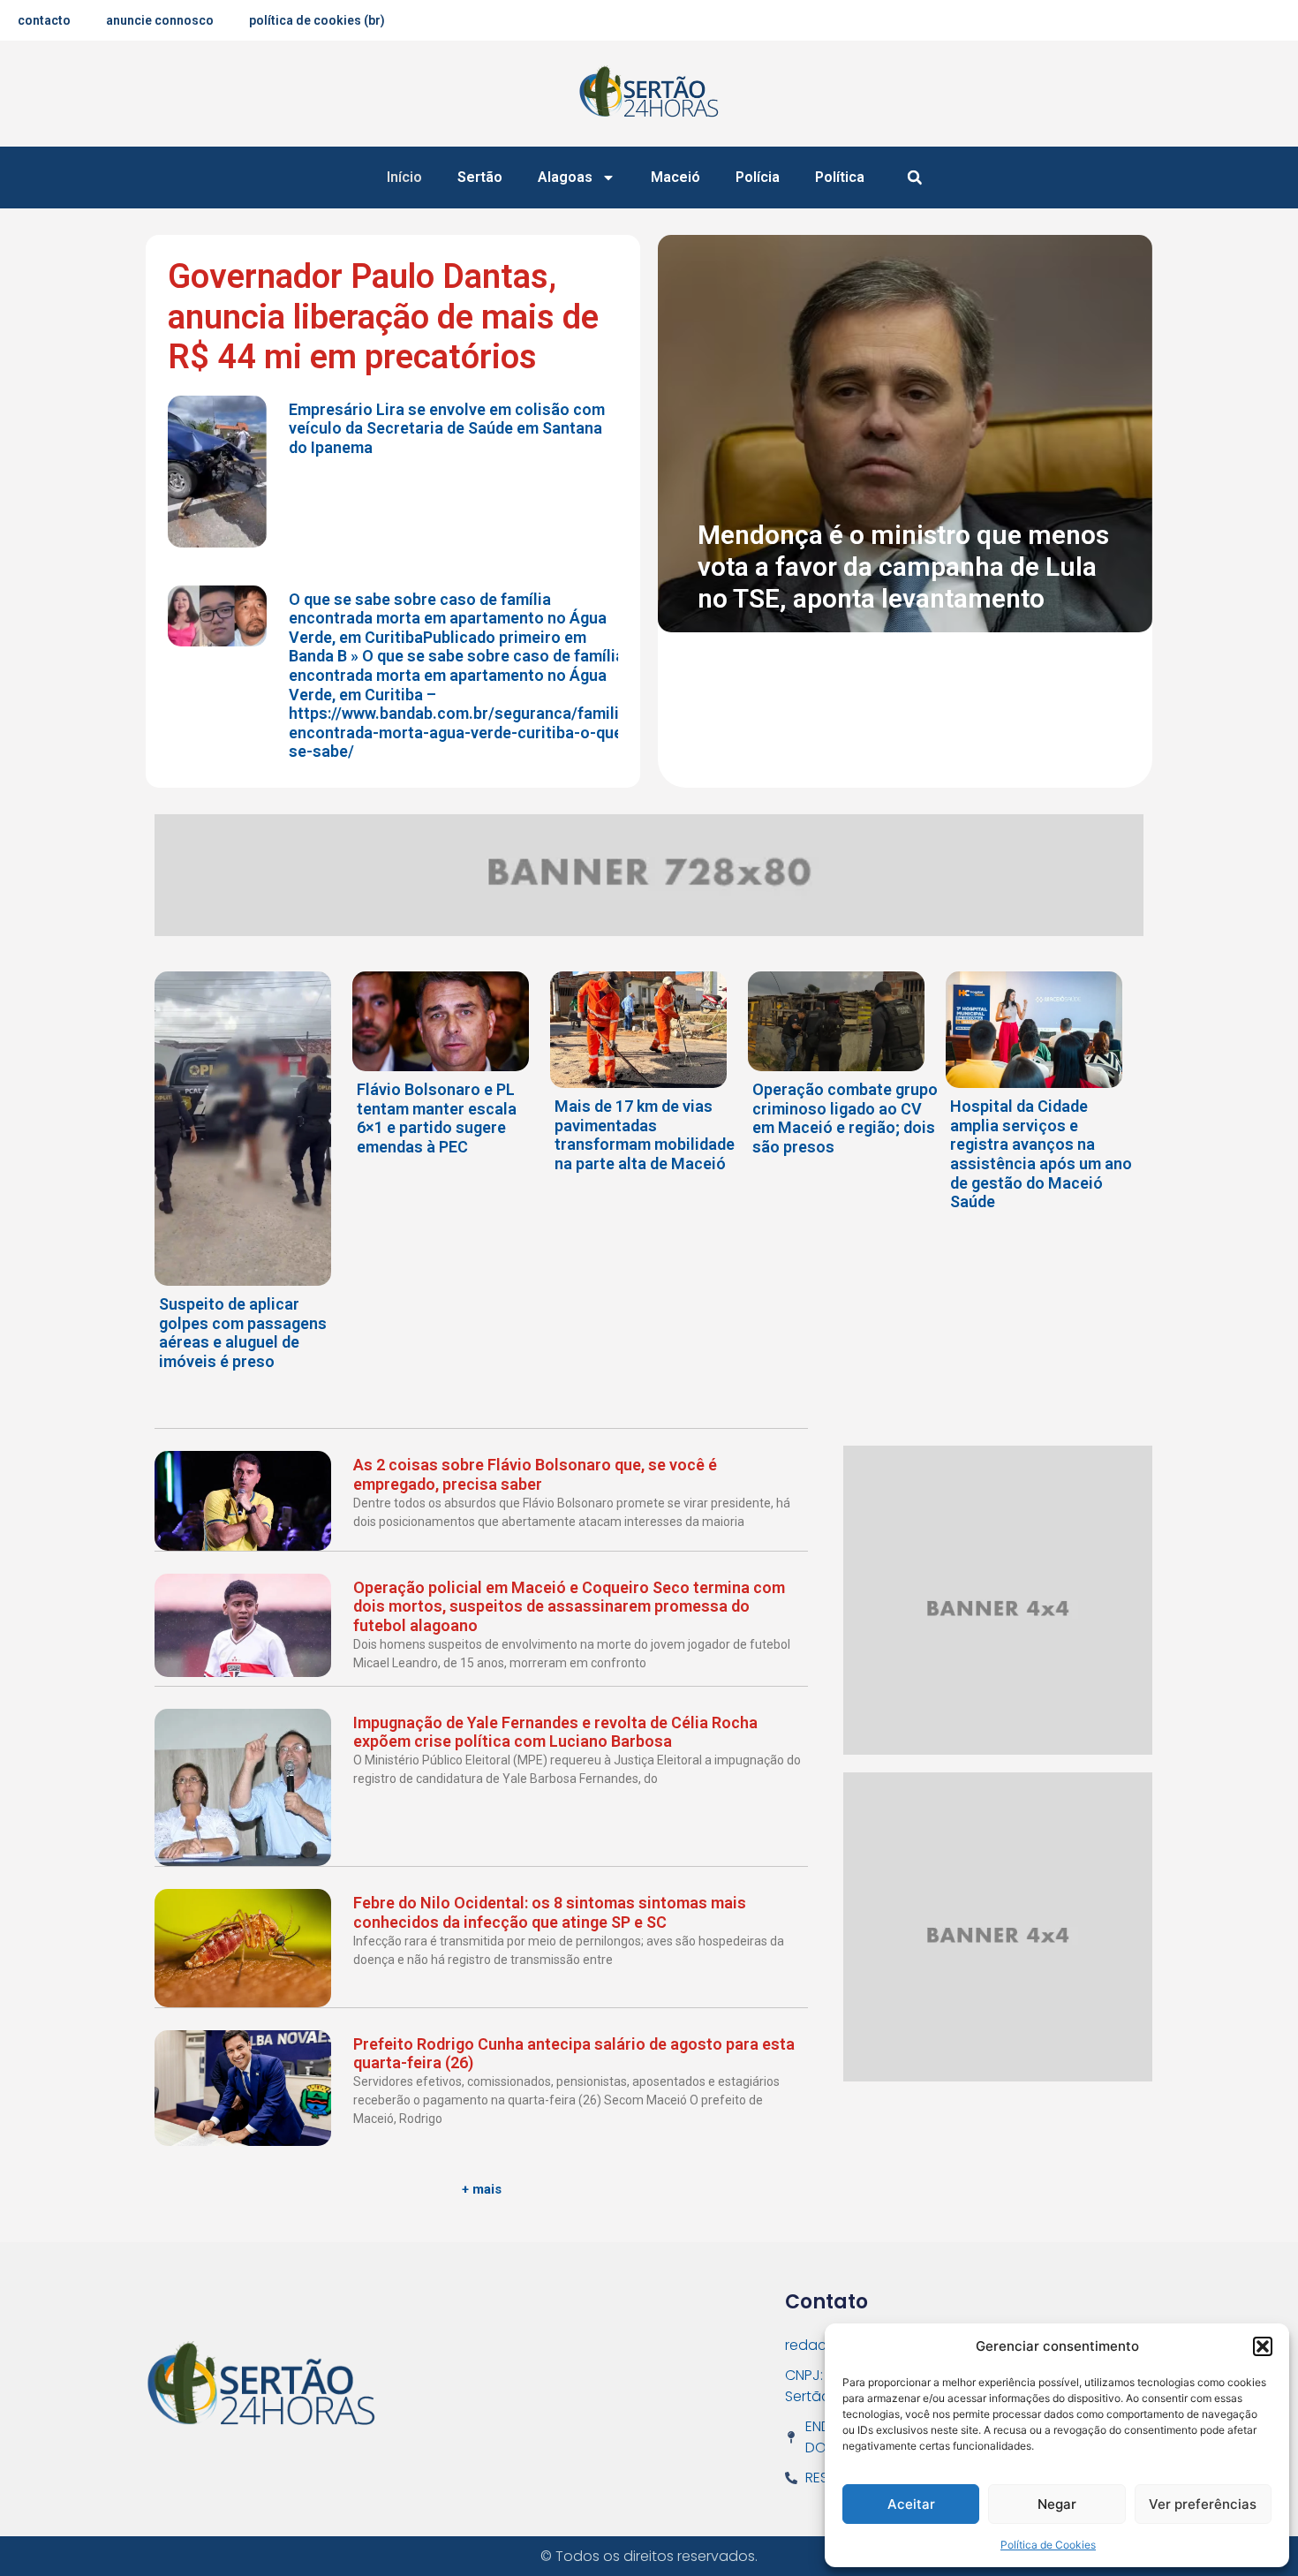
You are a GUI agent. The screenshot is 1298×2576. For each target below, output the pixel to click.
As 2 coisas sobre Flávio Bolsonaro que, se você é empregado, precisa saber (535, 1474)
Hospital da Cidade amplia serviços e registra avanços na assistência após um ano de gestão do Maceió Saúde (1041, 1154)
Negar (1057, 2504)
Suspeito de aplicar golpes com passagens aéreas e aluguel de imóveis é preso (243, 1333)
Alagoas (565, 177)
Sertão (480, 177)
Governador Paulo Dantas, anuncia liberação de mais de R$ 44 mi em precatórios (383, 317)
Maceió (675, 177)
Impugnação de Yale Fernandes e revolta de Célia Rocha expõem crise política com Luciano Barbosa (555, 1732)
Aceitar (911, 2504)
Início (404, 177)
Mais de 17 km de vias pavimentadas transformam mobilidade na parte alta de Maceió (645, 1135)
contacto (44, 20)
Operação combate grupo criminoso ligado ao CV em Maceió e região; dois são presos (845, 1118)
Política (840, 177)
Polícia (758, 177)
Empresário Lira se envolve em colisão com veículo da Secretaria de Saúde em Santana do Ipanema (447, 428)
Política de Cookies (1048, 2545)
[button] (1263, 2346)
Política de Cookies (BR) (317, 20)
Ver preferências (1203, 2504)
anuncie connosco (160, 20)
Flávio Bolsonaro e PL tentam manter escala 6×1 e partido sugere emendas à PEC (437, 1118)
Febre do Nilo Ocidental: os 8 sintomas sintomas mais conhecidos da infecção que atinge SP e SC (550, 1912)
